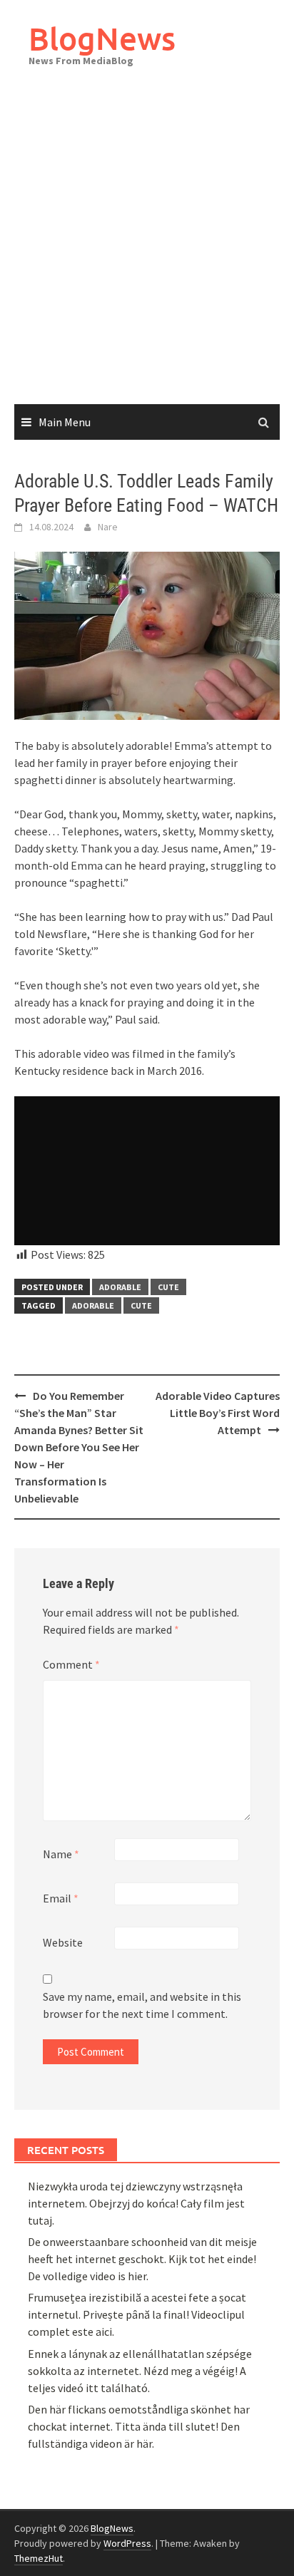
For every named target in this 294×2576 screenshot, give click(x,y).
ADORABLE (120, 1287)
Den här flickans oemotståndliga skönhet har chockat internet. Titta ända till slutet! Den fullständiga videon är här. (139, 2426)
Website (63, 1942)
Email (61, 1898)
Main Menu (65, 422)
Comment (71, 1664)
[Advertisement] (147, 250)
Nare (108, 527)
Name (61, 1854)
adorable (93, 1305)
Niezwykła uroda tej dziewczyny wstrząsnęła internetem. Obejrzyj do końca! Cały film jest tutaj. (136, 2203)
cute (168, 1287)
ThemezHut (39, 2558)
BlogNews (102, 38)
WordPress (127, 2543)
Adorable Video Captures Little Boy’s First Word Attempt (218, 1413)
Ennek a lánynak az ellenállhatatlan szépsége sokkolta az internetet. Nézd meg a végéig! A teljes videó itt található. (140, 2371)
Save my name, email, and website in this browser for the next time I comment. (142, 2005)
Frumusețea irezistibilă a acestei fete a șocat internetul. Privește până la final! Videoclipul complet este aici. (137, 2314)
